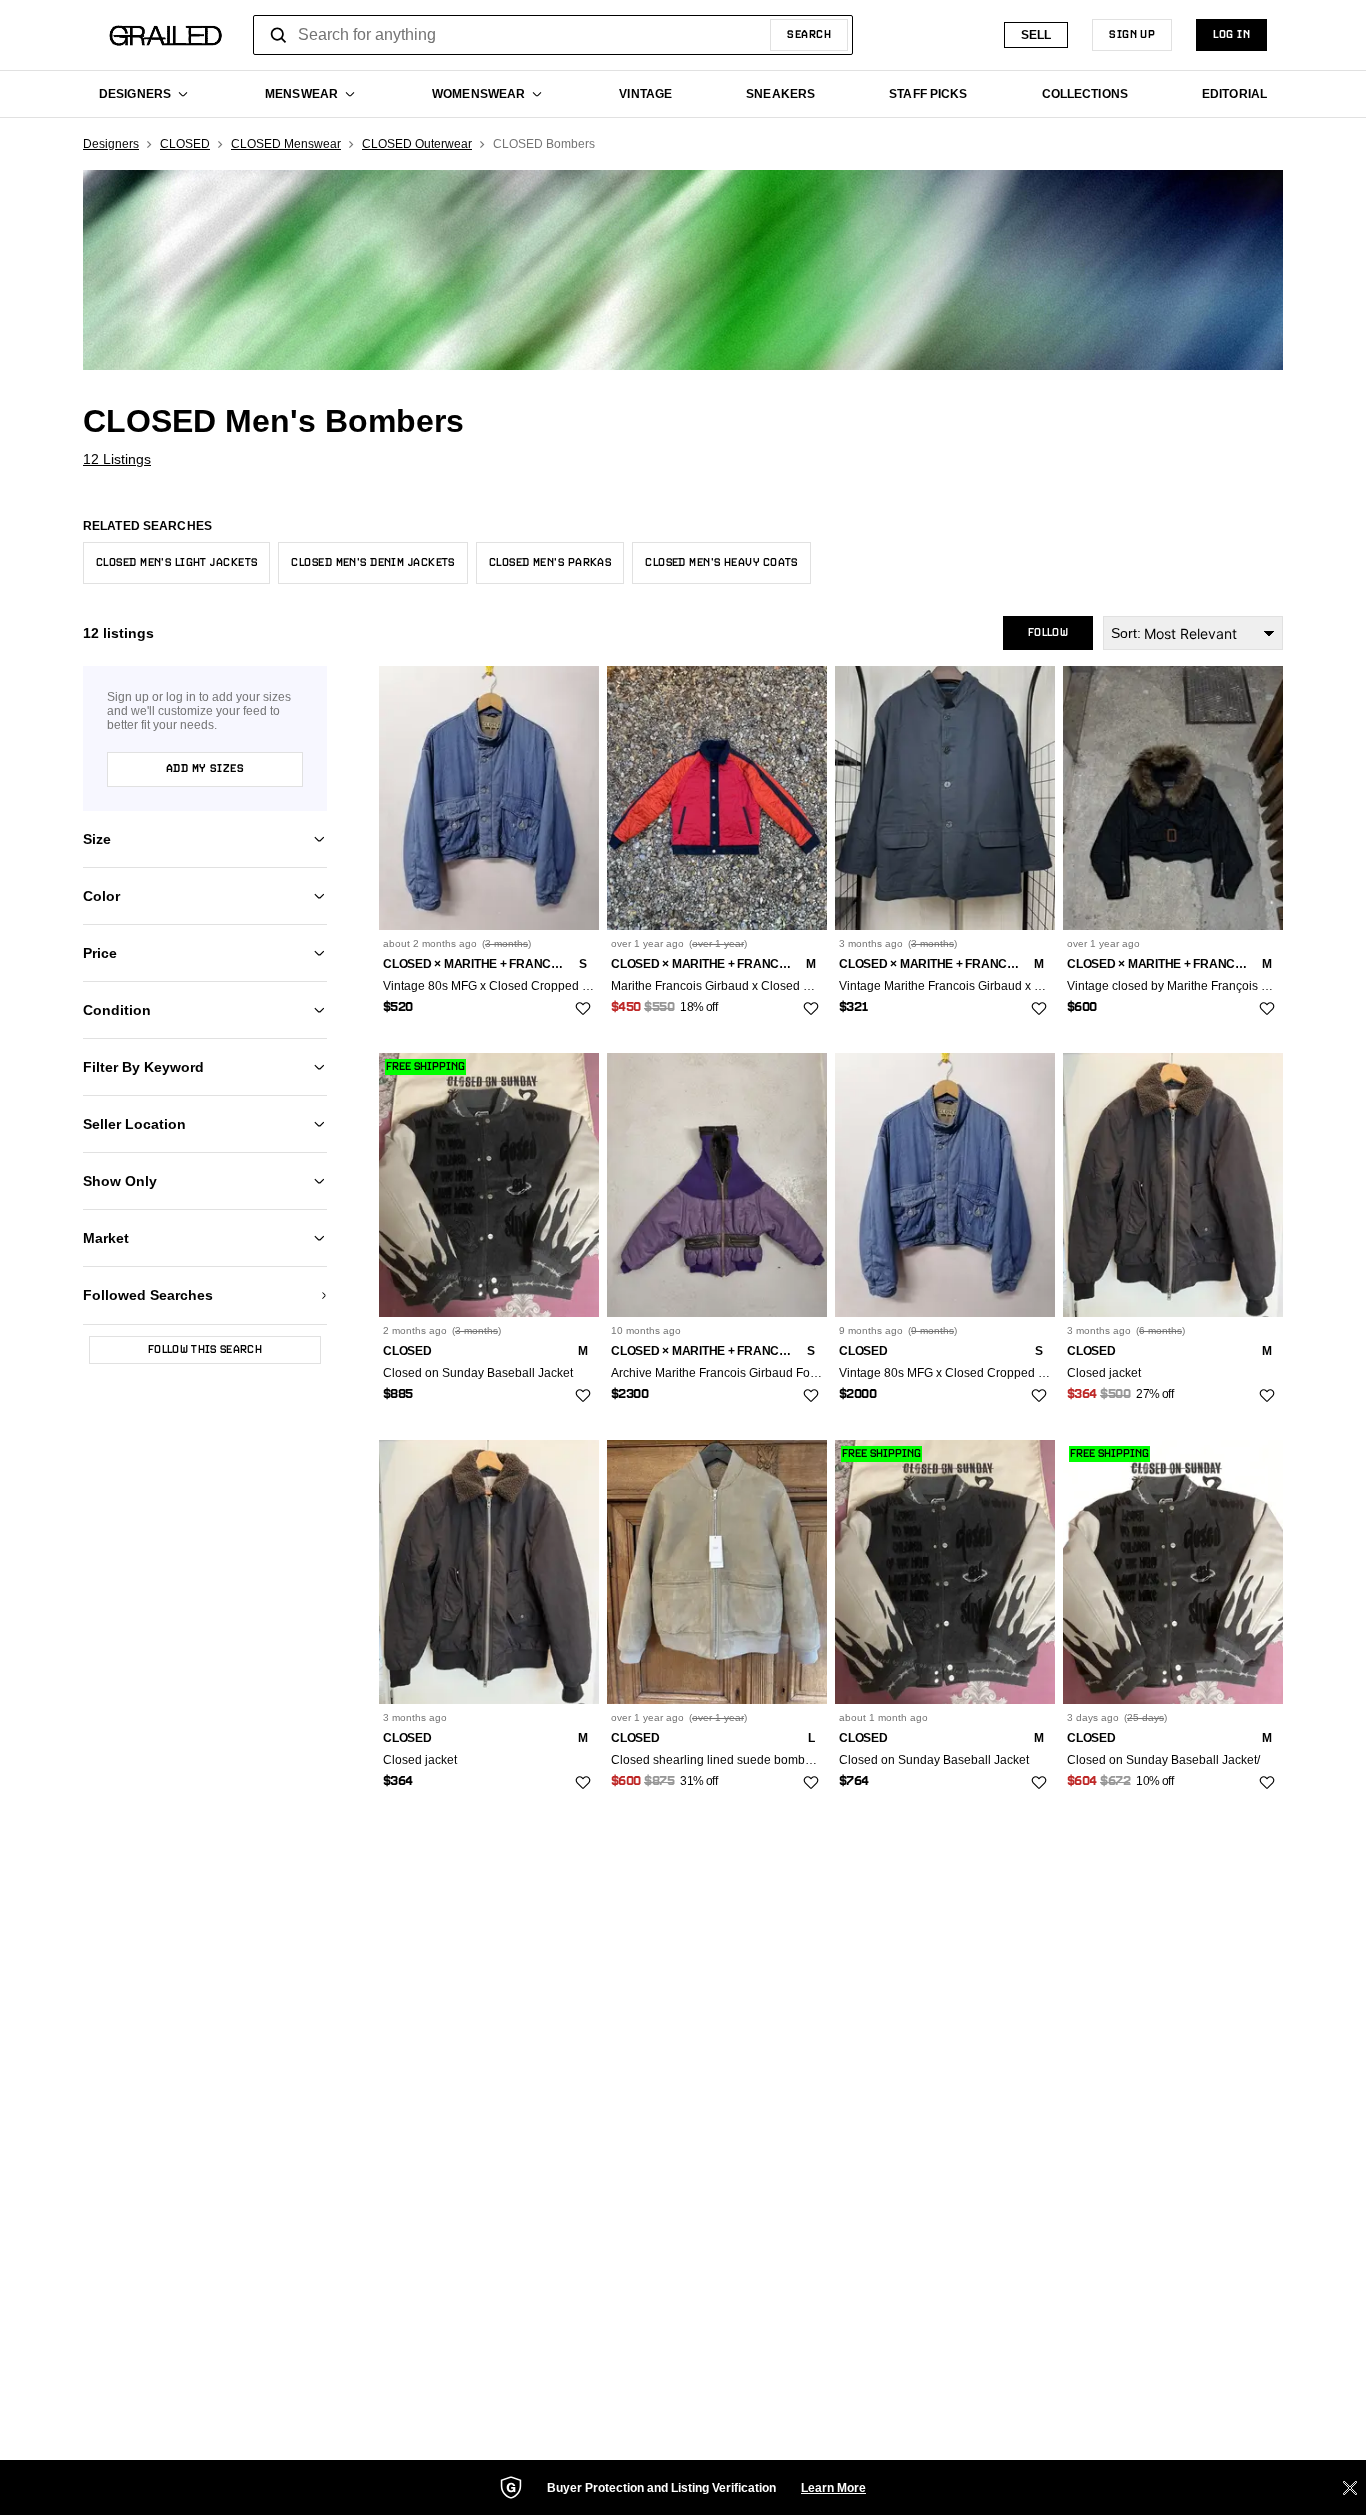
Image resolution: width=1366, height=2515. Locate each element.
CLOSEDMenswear (286, 144)
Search (809, 35)
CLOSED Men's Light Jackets (176, 563)
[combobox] (553, 35)
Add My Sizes (205, 769)
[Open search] (279, 35)
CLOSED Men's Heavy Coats (721, 563)
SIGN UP (1132, 35)
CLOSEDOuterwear (417, 144)
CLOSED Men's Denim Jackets (372, 563)
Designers (111, 144)
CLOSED (185, 144)
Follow (1048, 633)
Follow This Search (205, 1350)
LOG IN (1231, 35)
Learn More (833, 2488)
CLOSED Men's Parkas (550, 563)
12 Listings (117, 459)
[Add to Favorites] (583, 1009)
